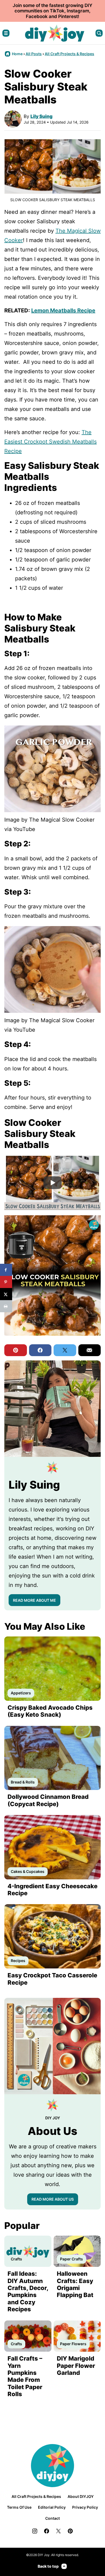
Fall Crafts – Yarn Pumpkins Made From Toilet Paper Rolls (25, 2376)
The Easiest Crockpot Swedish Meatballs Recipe (50, 442)
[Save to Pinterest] (6, 1282)
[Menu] (6, 33)
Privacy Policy (85, 2507)
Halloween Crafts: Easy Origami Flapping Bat (75, 2284)
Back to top (48, 2566)
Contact (52, 2518)
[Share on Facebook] (6, 1270)
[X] (58, 2531)
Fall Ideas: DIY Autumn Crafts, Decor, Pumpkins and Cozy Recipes (28, 2291)
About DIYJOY (81, 2496)
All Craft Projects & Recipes (69, 54)
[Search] (99, 33)
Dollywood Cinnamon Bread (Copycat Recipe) (48, 1800)
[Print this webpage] (6, 1306)
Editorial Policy (52, 2507)
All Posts (34, 54)
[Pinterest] (70, 2531)
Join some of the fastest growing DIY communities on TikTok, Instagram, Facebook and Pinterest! (52, 11)
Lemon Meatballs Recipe (63, 310)
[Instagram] (35, 2531)
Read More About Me (34, 1600)
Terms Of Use (19, 2507)
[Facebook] (47, 2531)
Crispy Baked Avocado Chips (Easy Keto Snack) (50, 1711)
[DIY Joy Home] (55, 33)
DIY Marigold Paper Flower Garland (76, 2366)
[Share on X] (6, 1294)
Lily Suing (41, 116)
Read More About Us (53, 2199)
